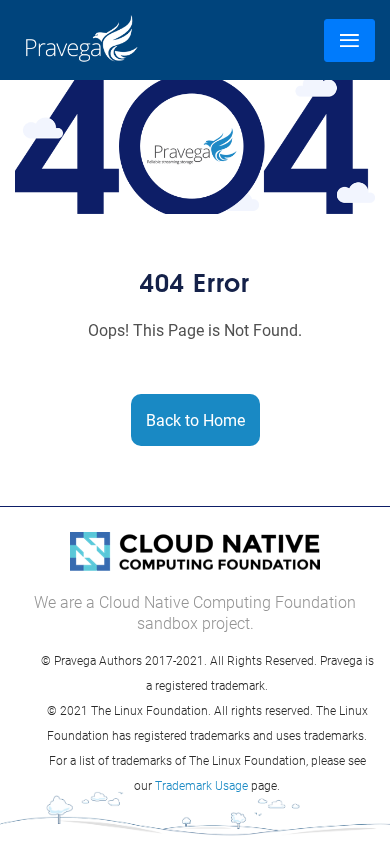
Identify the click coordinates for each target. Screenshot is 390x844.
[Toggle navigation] (349, 40)
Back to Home (195, 419)
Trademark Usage (201, 785)
